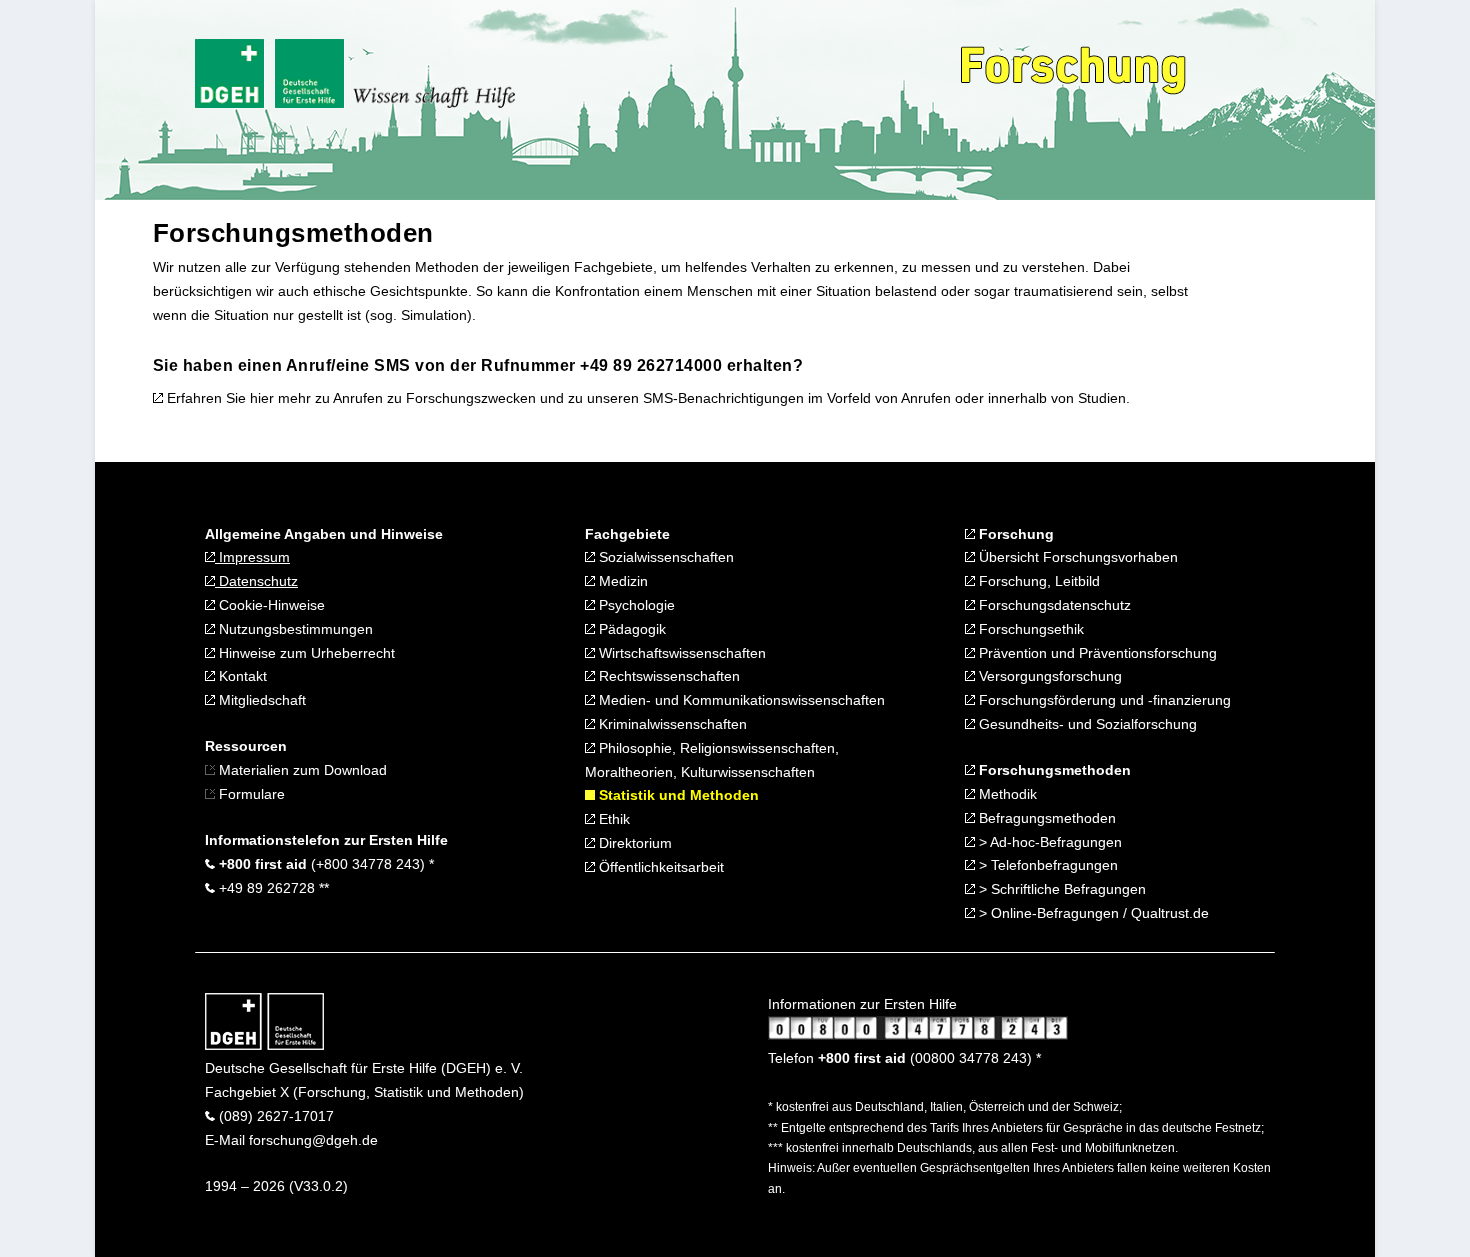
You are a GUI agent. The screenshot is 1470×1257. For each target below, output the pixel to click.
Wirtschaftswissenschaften (680, 653)
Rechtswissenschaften (667, 676)
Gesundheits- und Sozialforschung (1088, 724)
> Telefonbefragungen (1048, 865)
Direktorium (633, 843)
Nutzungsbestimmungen (294, 629)
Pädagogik (630, 629)
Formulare (250, 794)
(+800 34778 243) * (324, 864)
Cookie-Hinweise (270, 605)
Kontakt (241, 676)
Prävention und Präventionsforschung (1098, 653)
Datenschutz (256, 581)
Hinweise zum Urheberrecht (305, 653)
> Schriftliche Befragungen (1062, 889)
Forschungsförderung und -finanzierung (1105, 700)
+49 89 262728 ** (272, 888)
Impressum (252, 557)
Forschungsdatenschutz (1055, 605)
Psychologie (635, 605)
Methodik (1006, 794)
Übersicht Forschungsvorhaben (1076, 557)
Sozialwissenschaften (666, 557)
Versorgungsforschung (1050, 676)
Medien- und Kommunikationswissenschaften (740, 700)
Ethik (612, 819)
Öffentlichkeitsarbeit (659, 867)
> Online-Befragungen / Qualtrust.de (1094, 913)
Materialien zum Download (303, 770)
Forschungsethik (1031, 629)
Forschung (1014, 534)
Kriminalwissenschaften (671, 724)
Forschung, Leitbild (1039, 581)
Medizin (621, 581)
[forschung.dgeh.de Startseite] (264, 1045)
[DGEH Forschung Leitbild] (970, 581)
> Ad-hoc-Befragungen (1050, 842)
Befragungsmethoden (1047, 818)
